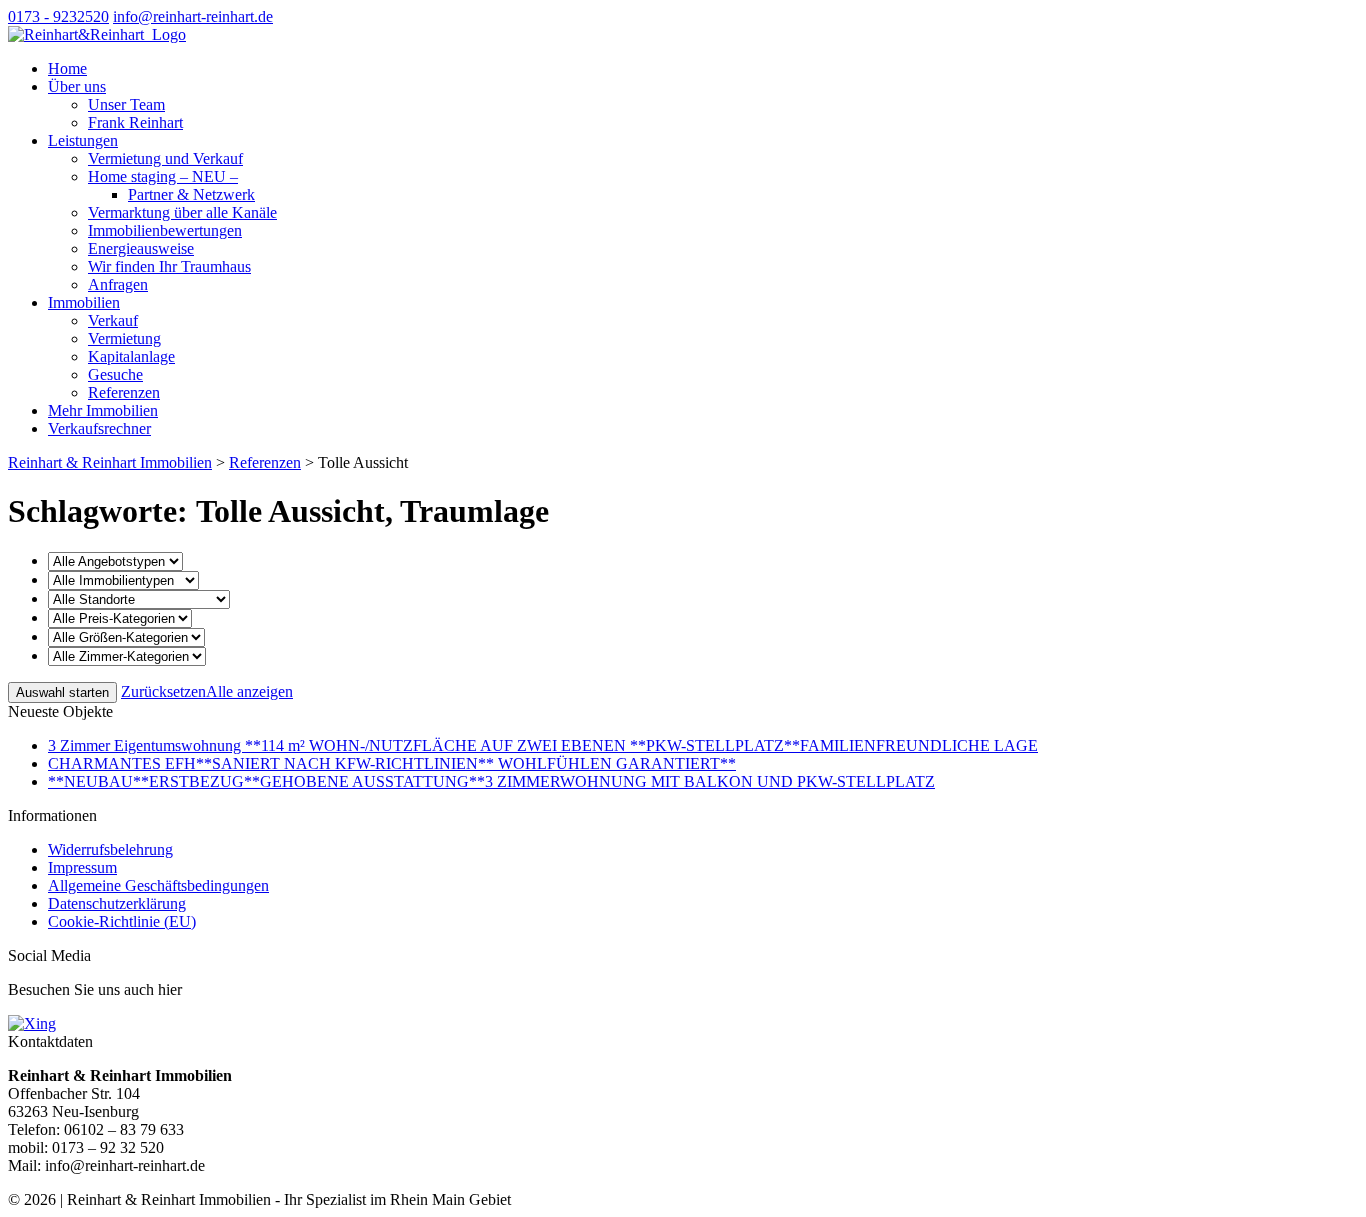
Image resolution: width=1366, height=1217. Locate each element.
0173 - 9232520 (58, 16)
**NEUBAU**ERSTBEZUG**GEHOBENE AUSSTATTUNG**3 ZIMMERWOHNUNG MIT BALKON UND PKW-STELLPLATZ (491, 781)
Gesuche (115, 374)
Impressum (82, 867)
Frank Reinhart (135, 122)
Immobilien (84, 302)
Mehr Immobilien (103, 410)
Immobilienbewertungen (165, 230)
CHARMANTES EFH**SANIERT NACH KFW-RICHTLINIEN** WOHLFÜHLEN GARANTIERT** (392, 763)
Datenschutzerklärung (117, 903)
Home (67, 68)
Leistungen (83, 140)
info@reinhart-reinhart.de (193, 16)
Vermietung (124, 338)
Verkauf (113, 320)
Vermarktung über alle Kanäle (182, 212)
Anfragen (118, 284)
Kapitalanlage (131, 356)
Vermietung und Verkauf (165, 158)
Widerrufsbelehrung (110, 849)
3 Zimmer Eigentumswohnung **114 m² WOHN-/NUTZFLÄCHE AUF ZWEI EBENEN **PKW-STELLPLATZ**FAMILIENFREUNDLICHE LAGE (543, 745)
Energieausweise (141, 248)
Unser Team (126, 104)
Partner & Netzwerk (191, 194)
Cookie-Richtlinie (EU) (122, 921)
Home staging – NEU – (163, 176)
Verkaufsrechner (99, 428)
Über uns (77, 86)
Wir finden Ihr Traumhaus (169, 266)
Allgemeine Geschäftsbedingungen (158, 885)
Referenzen (124, 392)
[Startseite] (97, 34)
